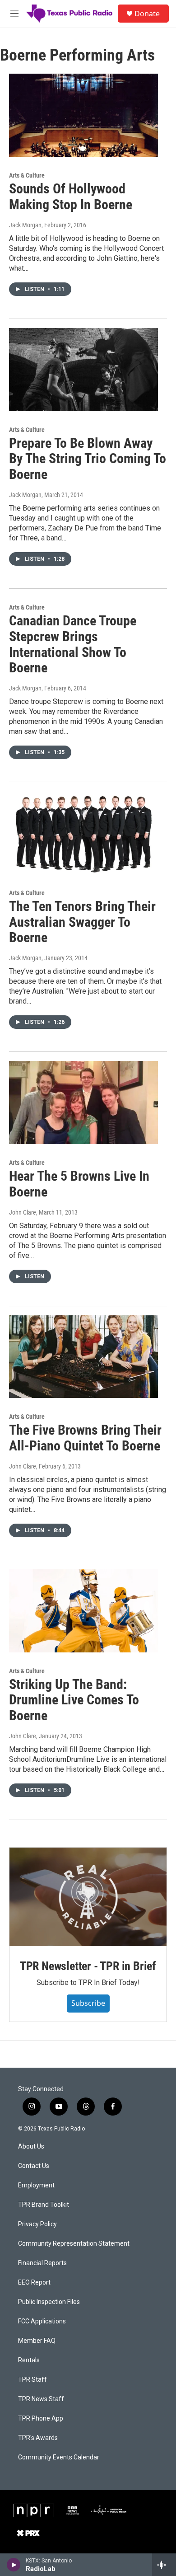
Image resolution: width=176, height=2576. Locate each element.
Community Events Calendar (59, 2457)
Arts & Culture (27, 175)
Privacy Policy (37, 2224)
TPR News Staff (41, 2399)
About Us (31, 2147)
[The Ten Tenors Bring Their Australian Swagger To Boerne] (83, 833)
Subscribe (88, 2003)
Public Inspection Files (49, 2302)
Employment (36, 2185)
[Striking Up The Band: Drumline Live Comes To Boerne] (83, 1611)
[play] (14, 2565)
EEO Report (34, 2283)
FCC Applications (42, 2321)
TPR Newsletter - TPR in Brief (88, 1966)
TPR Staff (32, 2380)
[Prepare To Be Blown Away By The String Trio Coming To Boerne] (83, 370)
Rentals (29, 2360)
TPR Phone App (41, 2419)
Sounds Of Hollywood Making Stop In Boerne (71, 197)
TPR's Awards (38, 2438)
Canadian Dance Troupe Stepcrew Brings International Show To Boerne (73, 644)
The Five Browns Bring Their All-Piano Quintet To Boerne (85, 1438)
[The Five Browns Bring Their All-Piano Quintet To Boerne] (83, 1357)
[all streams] (164, 2565)
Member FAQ (37, 2341)
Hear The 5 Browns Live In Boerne (79, 1184)
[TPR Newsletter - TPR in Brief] (88, 1897)
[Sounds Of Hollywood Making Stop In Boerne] (83, 115)
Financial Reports (42, 2263)
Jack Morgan (25, 225)
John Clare (23, 1212)
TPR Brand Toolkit (44, 2205)
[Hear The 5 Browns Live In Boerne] (83, 1103)
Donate (147, 14)
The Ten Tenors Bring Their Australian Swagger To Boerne (82, 922)
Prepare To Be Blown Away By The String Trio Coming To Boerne (88, 459)
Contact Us (34, 2166)
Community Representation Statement (74, 2244)
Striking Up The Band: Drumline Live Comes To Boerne (74, 1700)
